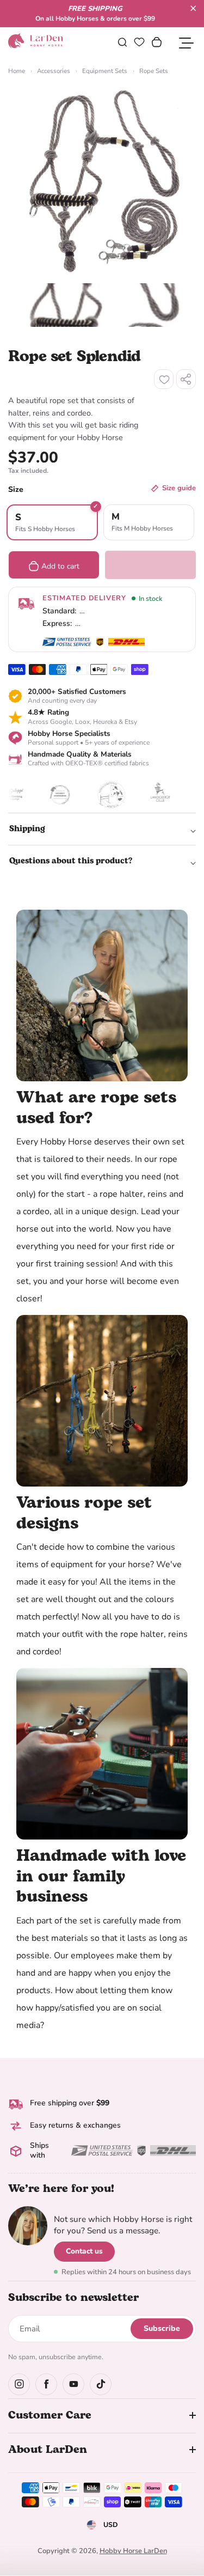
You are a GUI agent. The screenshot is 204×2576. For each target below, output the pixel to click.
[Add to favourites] (164, 379)
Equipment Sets (105, 71)
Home (17, 71)
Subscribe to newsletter (73, 2298)
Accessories (54, 71)
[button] (193, 8)
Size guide (179, 488)
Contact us (84, 2251)
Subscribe (162, 2328)
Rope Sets (154, 71)
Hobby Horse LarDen (133, 2551)
